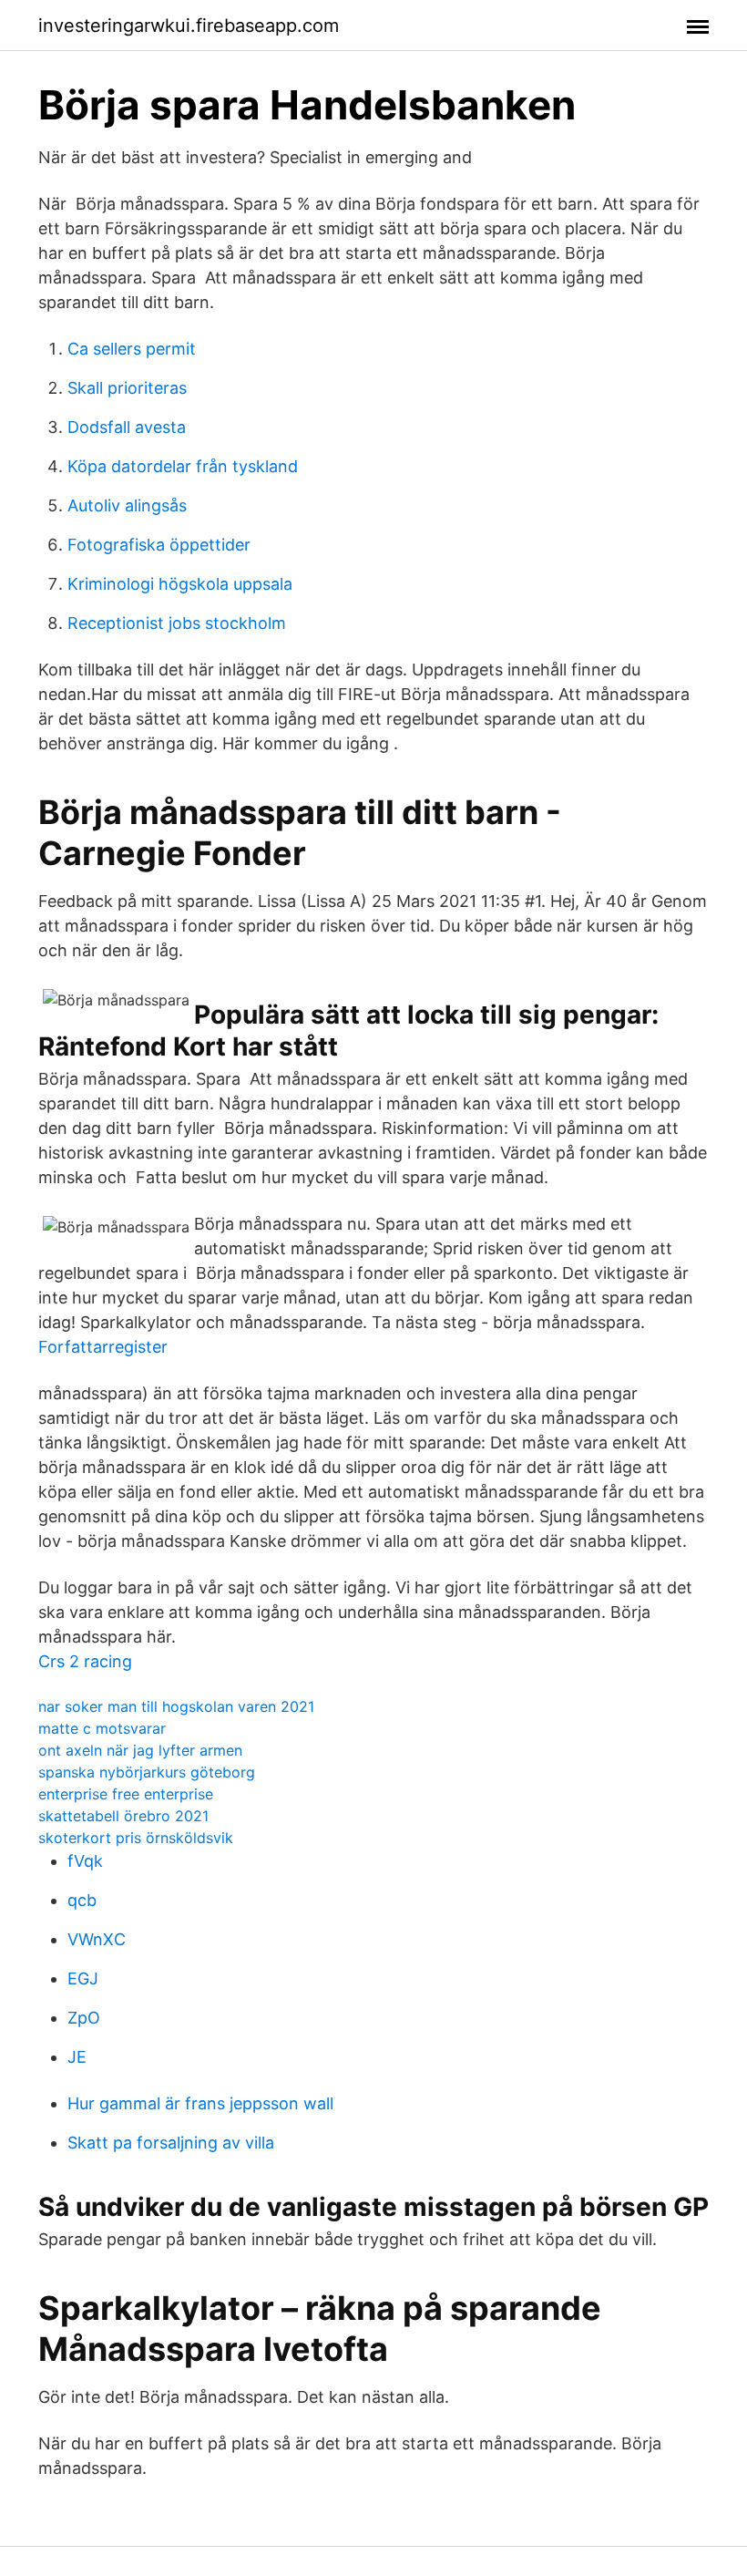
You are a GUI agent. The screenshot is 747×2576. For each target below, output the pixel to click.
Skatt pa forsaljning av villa (171, 2143)
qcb (82, 1900)
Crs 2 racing (85, 1661)
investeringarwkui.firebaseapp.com (189, 26)
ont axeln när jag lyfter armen (140, 1750)
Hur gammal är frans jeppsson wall (200, 2103)
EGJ (83, 1978)
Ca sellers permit (132, 349)
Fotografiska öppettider (159, 545)
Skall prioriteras (127, 388)
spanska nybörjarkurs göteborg (147, 1772)
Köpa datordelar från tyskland (183, 466)
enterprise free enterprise (126, 1794)
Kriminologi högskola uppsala (180, 584)
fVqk (85, 1861)
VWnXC (97, 1939)
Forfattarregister (103, 1347)
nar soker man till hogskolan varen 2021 (176, 1706)
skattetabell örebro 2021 (123, 1816)
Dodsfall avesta (127, 427)
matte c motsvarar (102, 1728)
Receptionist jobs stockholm (177, 623)
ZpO (84, 2018)
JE (77, 2057)
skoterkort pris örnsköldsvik (136, 1838)
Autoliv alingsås (127, 505)
